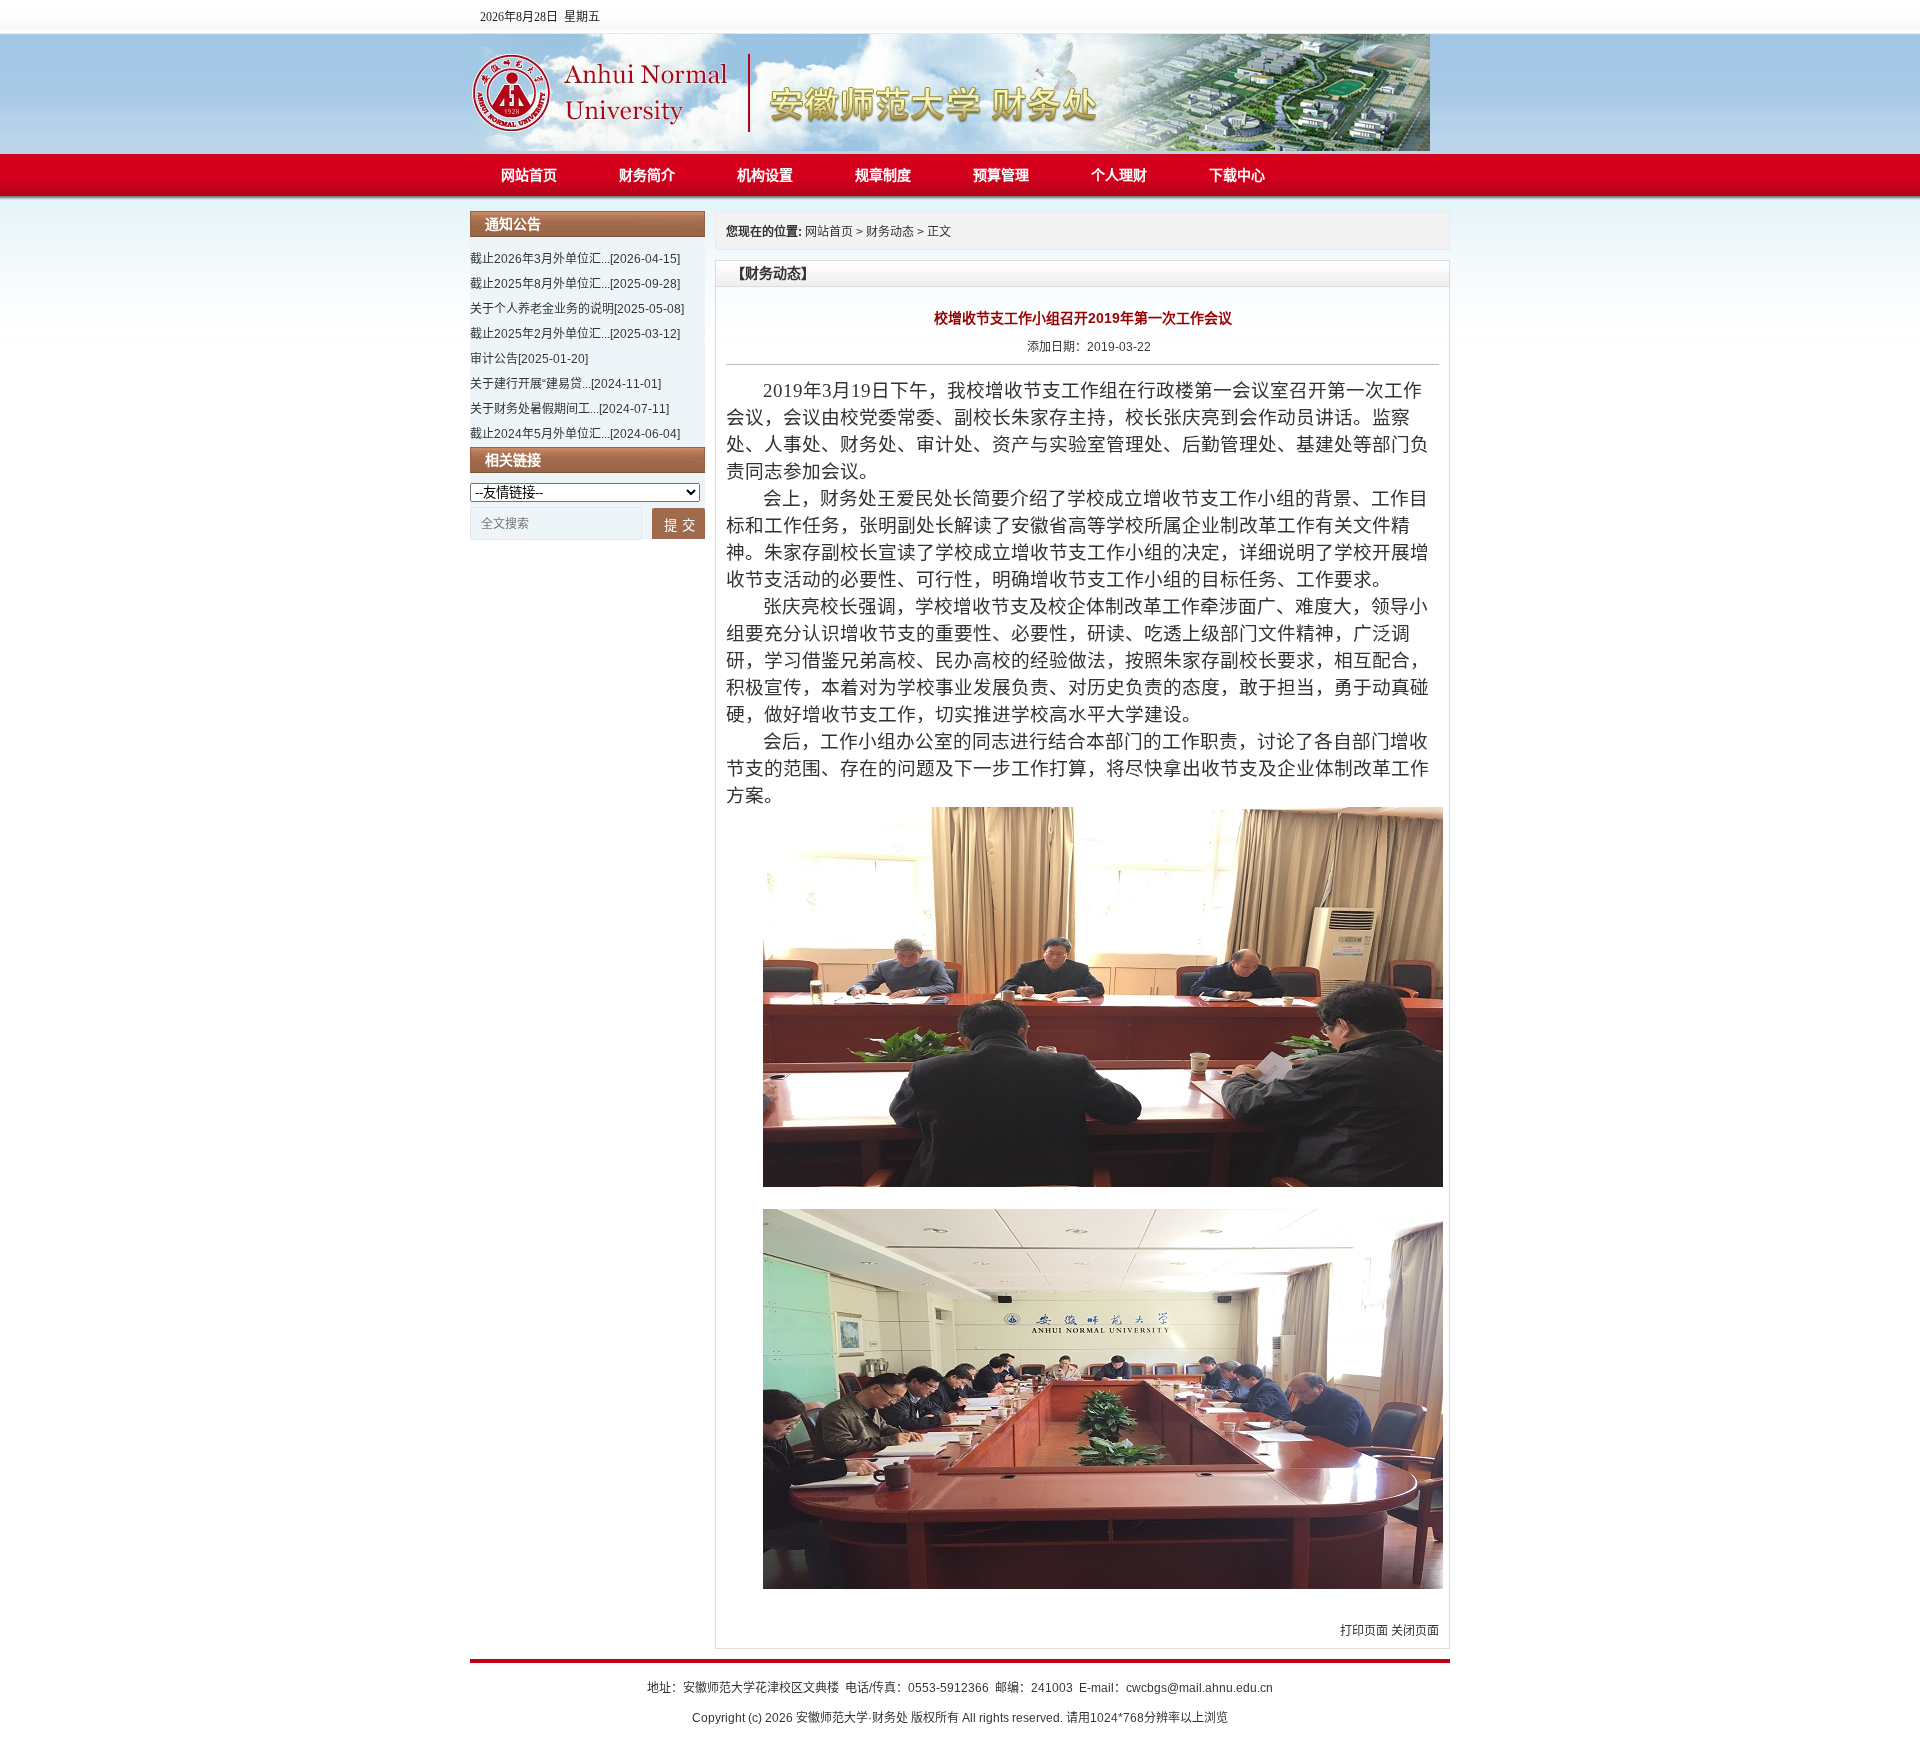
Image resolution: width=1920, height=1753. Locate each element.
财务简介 (647, 175)
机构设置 (765, 175)
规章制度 (883, 175)
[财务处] (950, 147)
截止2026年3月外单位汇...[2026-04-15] (575, 259)
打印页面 (1364, 1631)
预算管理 (1001, 175)
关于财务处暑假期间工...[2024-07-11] (569, 409)
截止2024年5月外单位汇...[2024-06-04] (575, 434)
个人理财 (1119, 175)
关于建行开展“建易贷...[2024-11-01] (565, 384)
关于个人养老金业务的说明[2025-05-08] (577, 309)
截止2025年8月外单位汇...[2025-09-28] (575, 284)
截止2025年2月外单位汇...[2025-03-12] (575, 334)
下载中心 (1237, 175)
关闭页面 (1415, 1631)
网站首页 (529, 175)
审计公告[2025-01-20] (529, 359)
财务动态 (890, 232)
